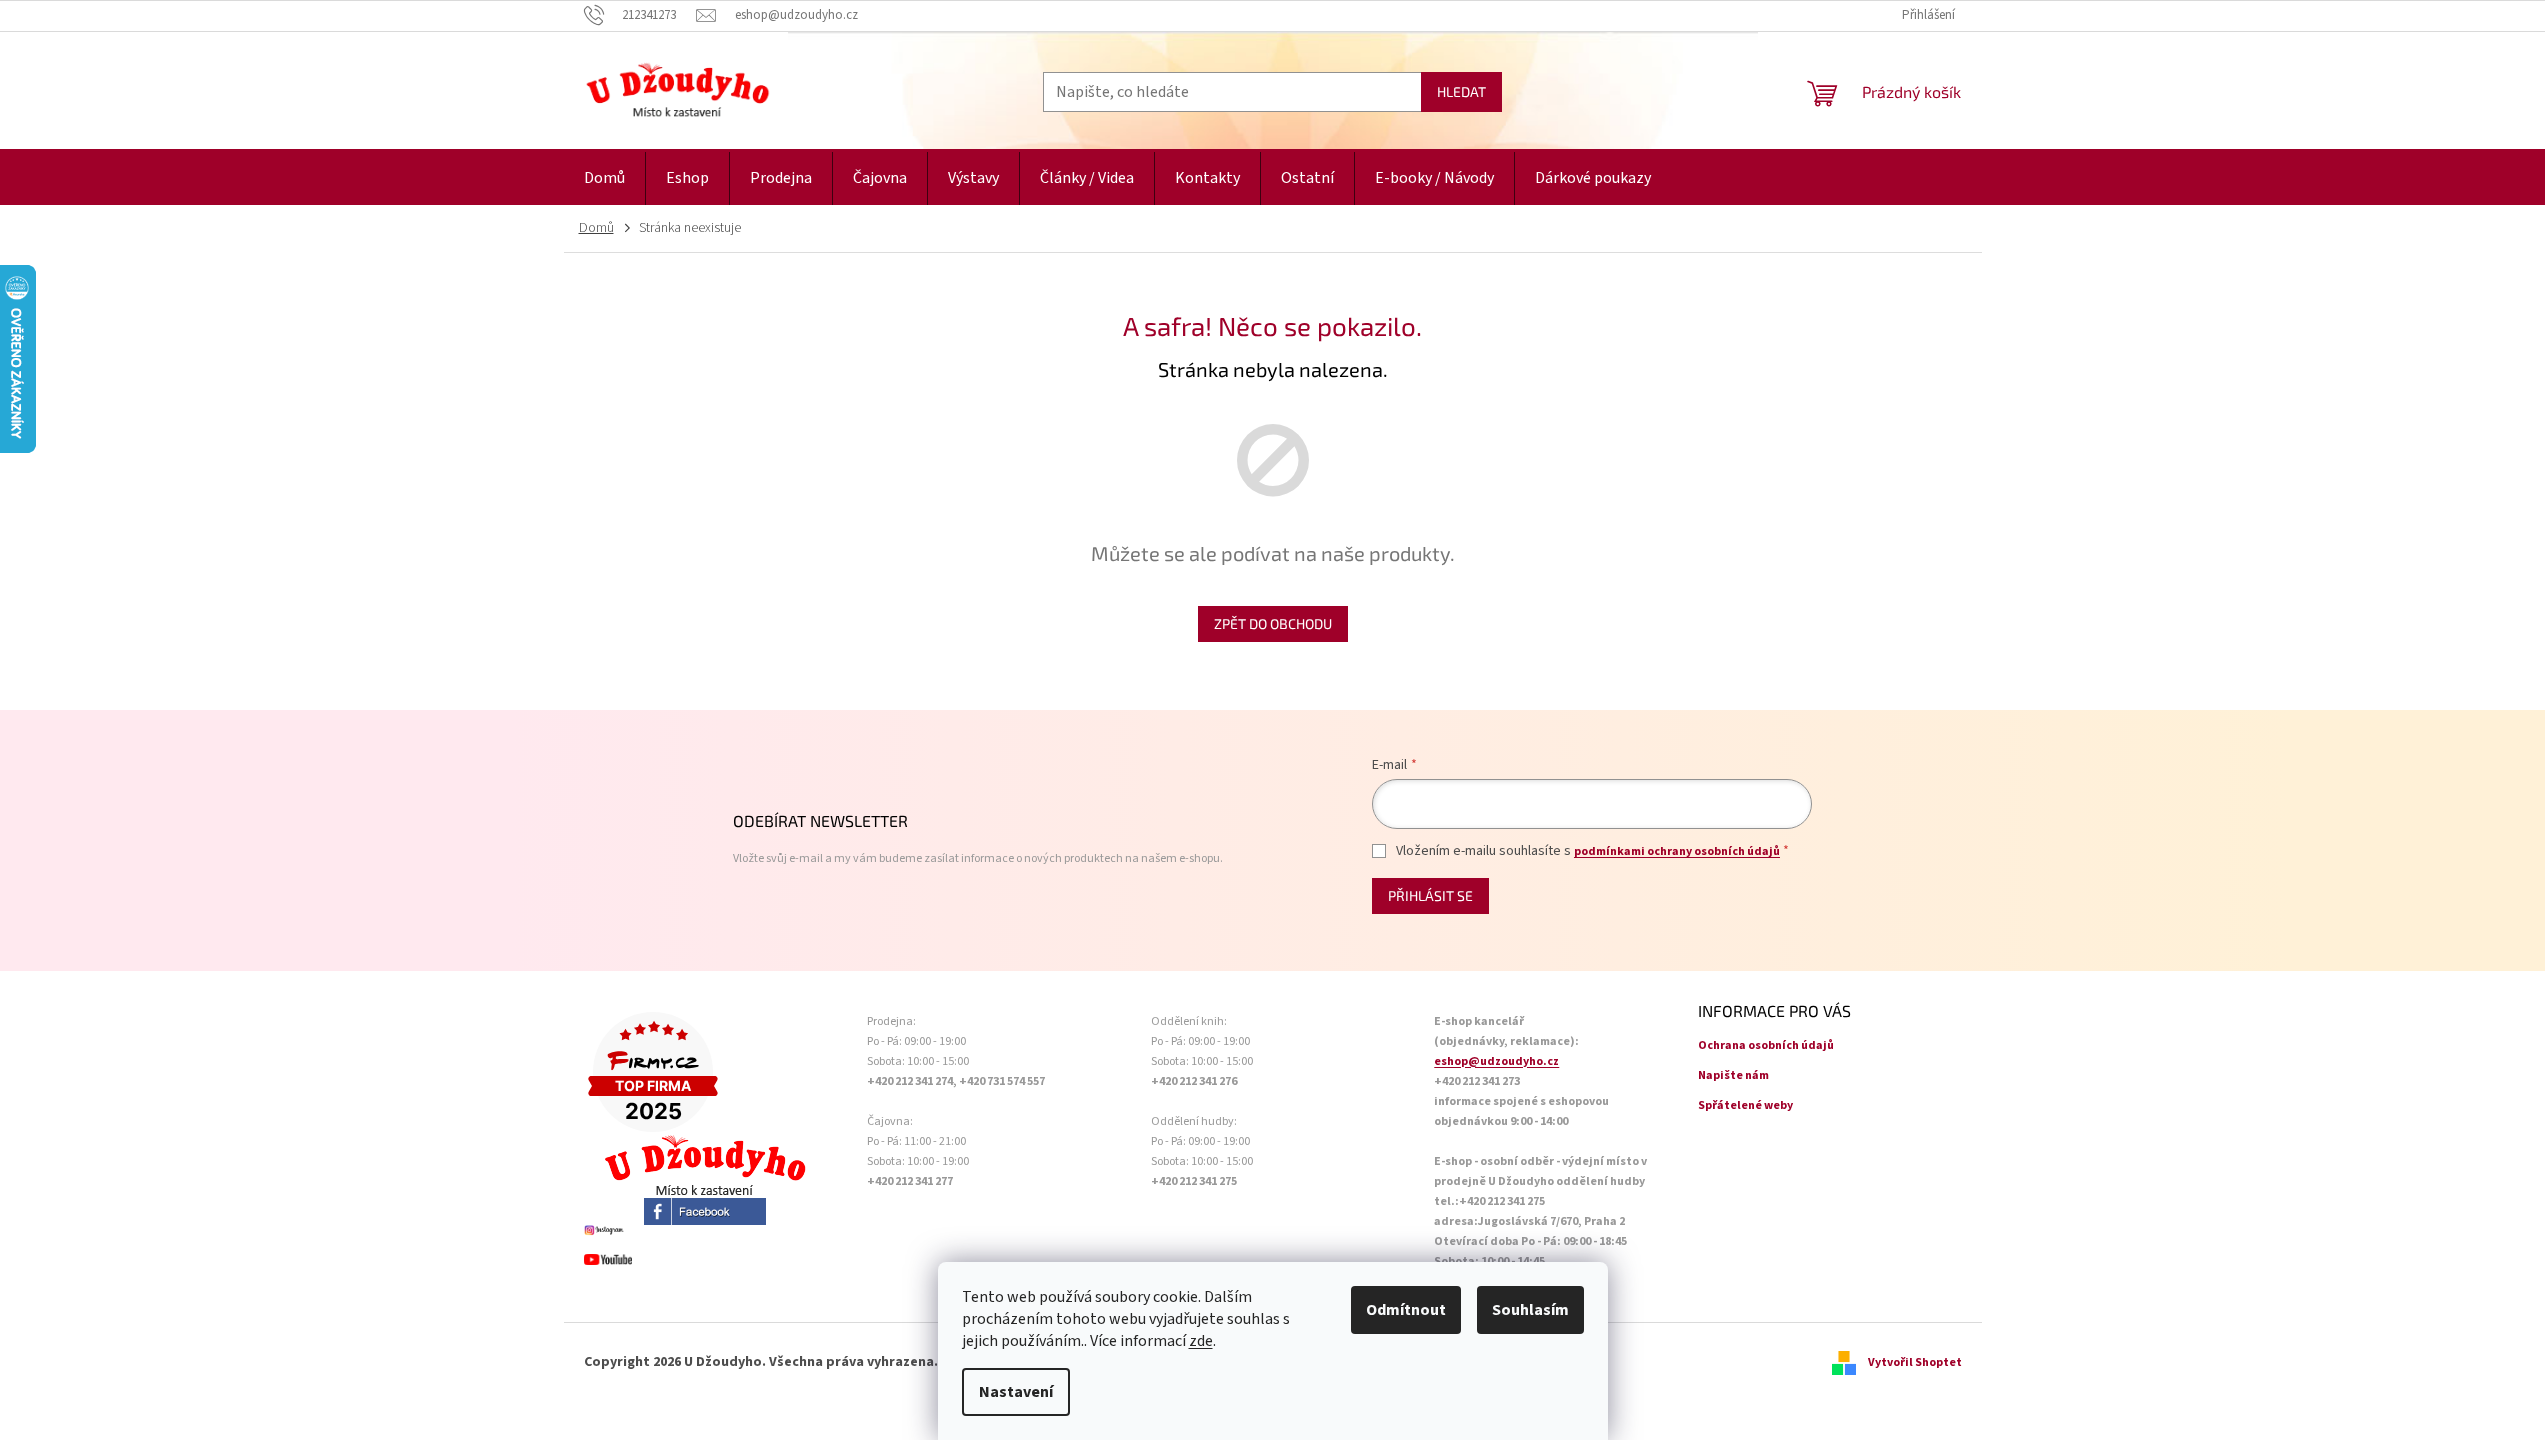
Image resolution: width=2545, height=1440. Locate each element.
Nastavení (1016, 1392)
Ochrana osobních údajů (1766, 1045)
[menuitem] (604, 178)
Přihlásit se (1430, 895)
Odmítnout (1406, 1310)
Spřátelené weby (1745, 1105)
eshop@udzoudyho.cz (1496, 1061)
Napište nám (1733, 1075)
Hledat (1461, 91)
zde (1201, 1341)
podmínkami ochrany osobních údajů (1677, 851)
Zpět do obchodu (1273, 623)
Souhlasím (1530, 1310)
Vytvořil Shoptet (1915, 1362)
